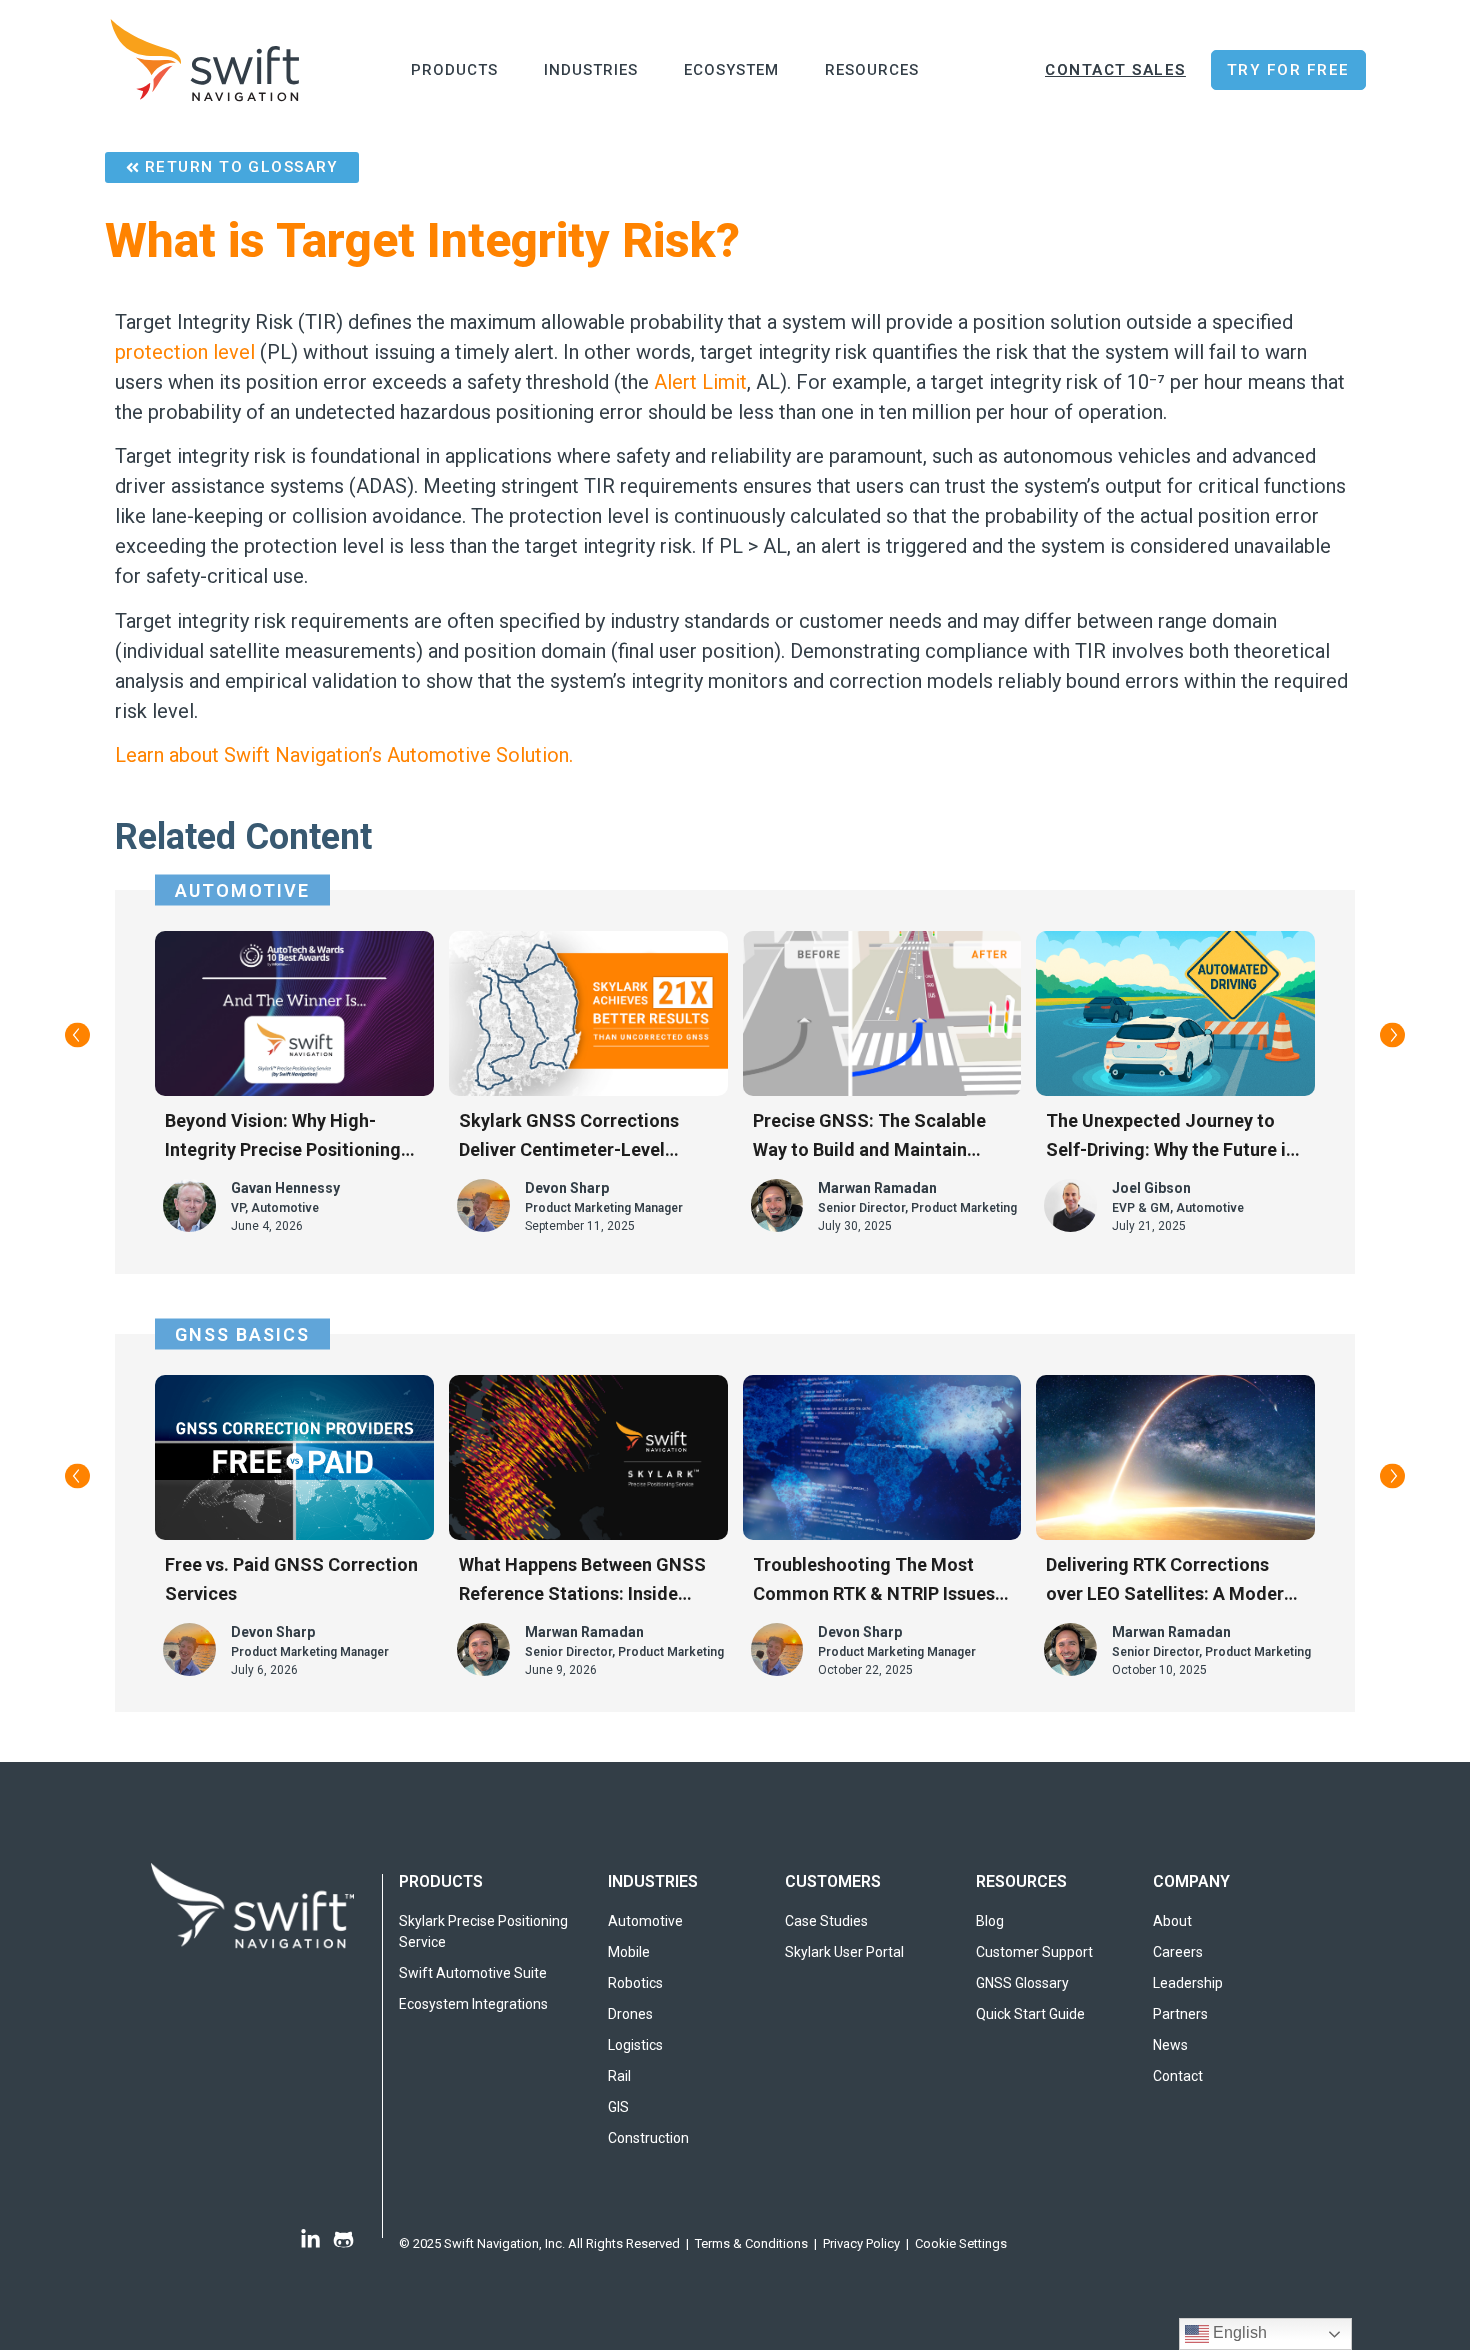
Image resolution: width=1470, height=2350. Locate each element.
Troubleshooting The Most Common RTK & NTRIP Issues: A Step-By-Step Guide (876, 1581)
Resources (872, 70)
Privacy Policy (861, 2243)
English (1238, 2332)
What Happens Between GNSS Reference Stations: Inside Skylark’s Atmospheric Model (582, 1581)
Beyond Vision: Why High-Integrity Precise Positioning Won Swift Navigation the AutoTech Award (283, 1137)
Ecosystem (731, 70)
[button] (77, 1035)
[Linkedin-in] (310, 2239)
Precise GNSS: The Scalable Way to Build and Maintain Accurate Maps (869, 1137)
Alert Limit (700, 382)
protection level (185, 352)
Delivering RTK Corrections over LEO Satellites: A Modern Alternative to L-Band (1170, 1581)
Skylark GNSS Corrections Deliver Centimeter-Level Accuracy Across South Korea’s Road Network (588, 1137)
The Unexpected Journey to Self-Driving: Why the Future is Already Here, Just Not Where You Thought (1170, 1137)
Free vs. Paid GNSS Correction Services (291, 1579)
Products (454, 70)
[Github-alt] (343, 2239)
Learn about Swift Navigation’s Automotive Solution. (344, 755)
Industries (591, 70)
